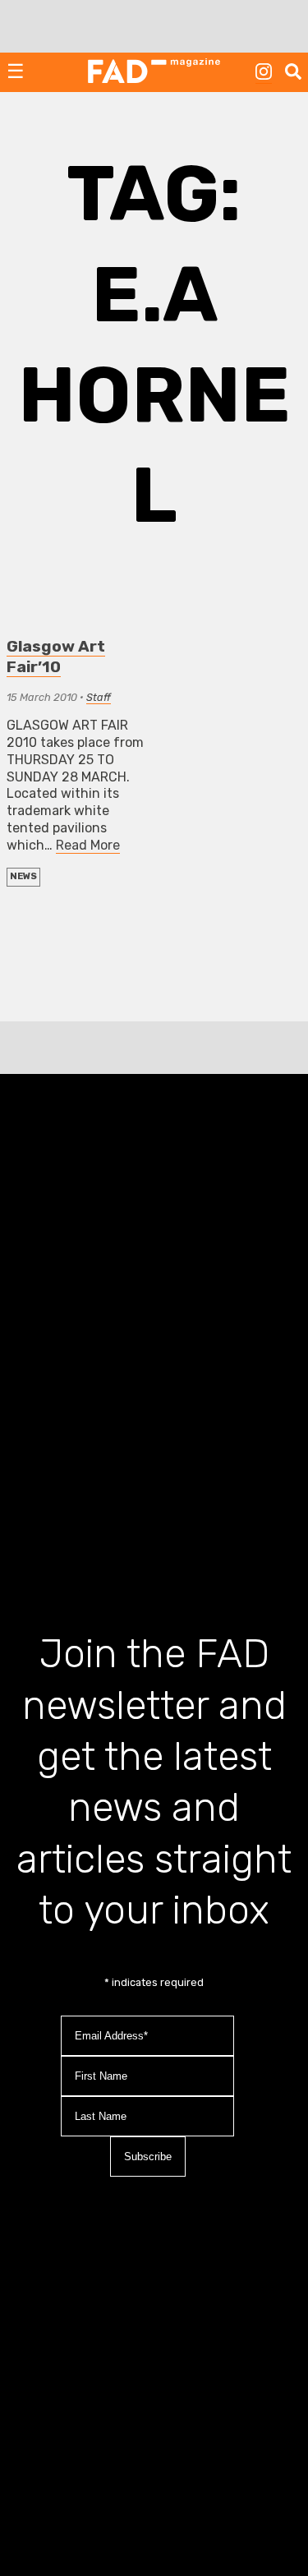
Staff (99, 697)
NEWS (23, 876)
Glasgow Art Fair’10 (56, 657)
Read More (88, 845)
